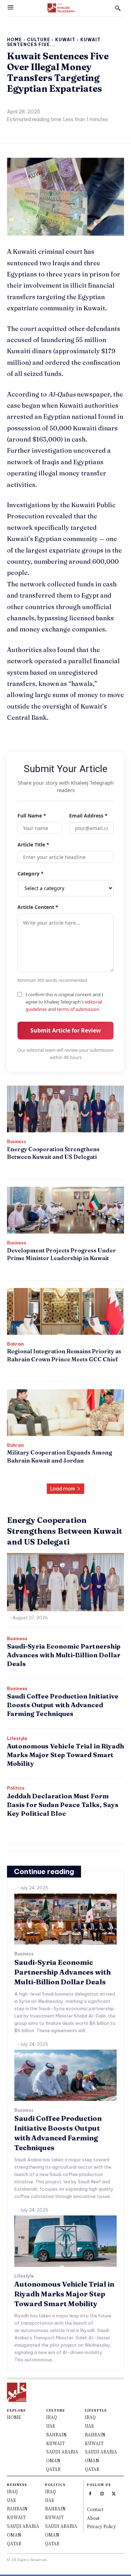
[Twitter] (114, 2493)
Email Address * (88, 816)
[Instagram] (102, 2493)
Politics (16, 1788)
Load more (63, 1489)
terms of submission (78, 1009)
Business (17, 1142)
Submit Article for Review (66, 1030)
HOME (14, 2417)
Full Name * (32, 816)
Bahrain (15, 1344)
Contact (95, 2509)
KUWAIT (55, 2443)
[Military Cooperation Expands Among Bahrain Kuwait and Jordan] (65, 1413)
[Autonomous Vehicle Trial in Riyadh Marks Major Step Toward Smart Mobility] (65, 2241)
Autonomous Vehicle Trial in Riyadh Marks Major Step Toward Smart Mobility (65, 1755)
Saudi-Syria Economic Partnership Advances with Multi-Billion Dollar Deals (64, 1655)
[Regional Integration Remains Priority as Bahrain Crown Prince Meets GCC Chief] (65, 1311)
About (93, 2518)
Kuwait (65, 40)
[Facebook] (90, 2493)
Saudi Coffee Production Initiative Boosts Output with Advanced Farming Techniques (63, 1705)
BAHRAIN (56, 2434)
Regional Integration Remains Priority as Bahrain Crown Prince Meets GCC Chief (64, 1355)
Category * (31, 874)
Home (14, 40)
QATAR (53, 2469)
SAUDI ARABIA (62, 2452)
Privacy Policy (101, 2526)
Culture (39, 40)
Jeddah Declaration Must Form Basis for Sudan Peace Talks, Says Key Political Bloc (63, 1805)
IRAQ (52, 2417)
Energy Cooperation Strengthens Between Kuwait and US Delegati (65, 1531)
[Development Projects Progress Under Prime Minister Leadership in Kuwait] (65, 1210)
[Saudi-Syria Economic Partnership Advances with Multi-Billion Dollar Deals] (65, 1919)
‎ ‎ (8, 1168)
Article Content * (38, 907)
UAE (51, 2426)
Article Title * (33, 845)
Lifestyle (17, 1739)
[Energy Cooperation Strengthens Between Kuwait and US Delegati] (65, 1109)
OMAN (53, 2460)
